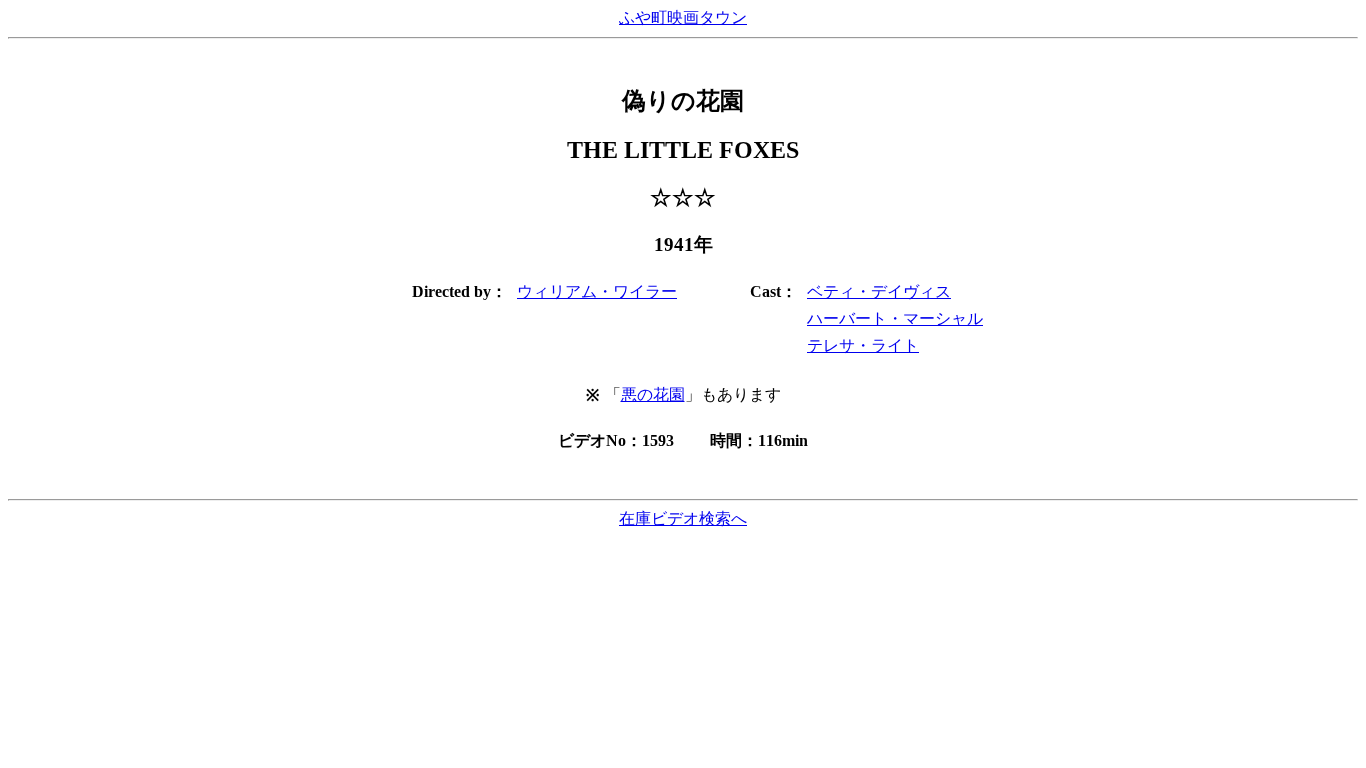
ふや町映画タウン (683, 17)
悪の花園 (653, 394)
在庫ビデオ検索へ (683, 518)
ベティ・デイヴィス (879, 291)
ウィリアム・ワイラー (597, 291)
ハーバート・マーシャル (895, 318)
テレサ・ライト (863, 345)
